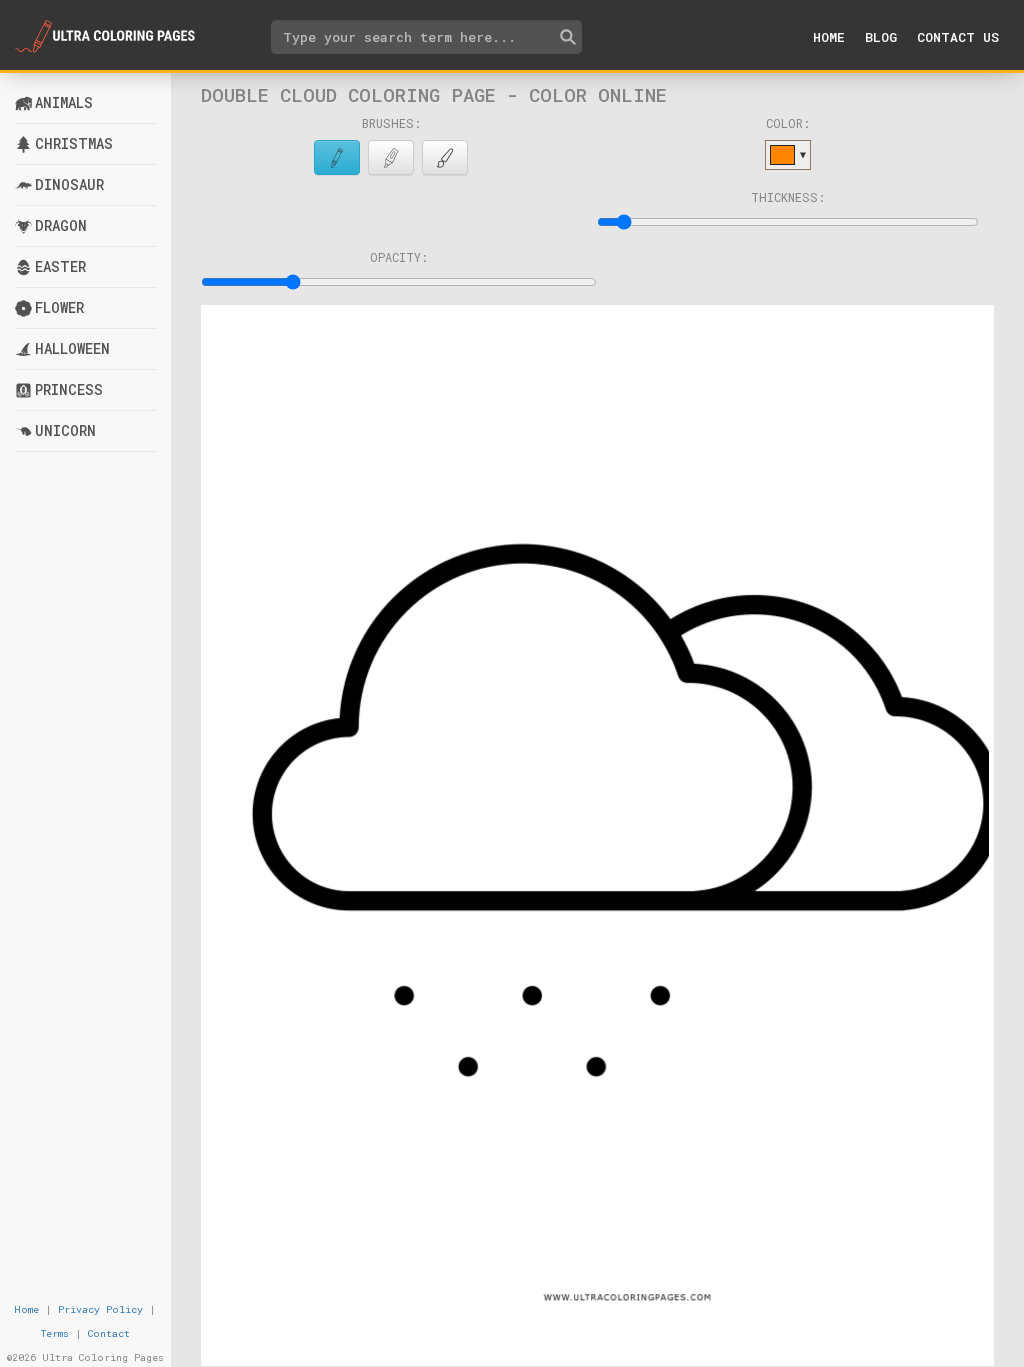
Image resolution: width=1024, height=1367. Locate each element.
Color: (788, 123)
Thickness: (788, 197)
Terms (55, 1333)
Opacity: (399, 257)
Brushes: (391, 123)
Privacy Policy (100, 1309)
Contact (109, 1333)
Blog (881, 37)
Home (829, 37)
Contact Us (958, 37)
